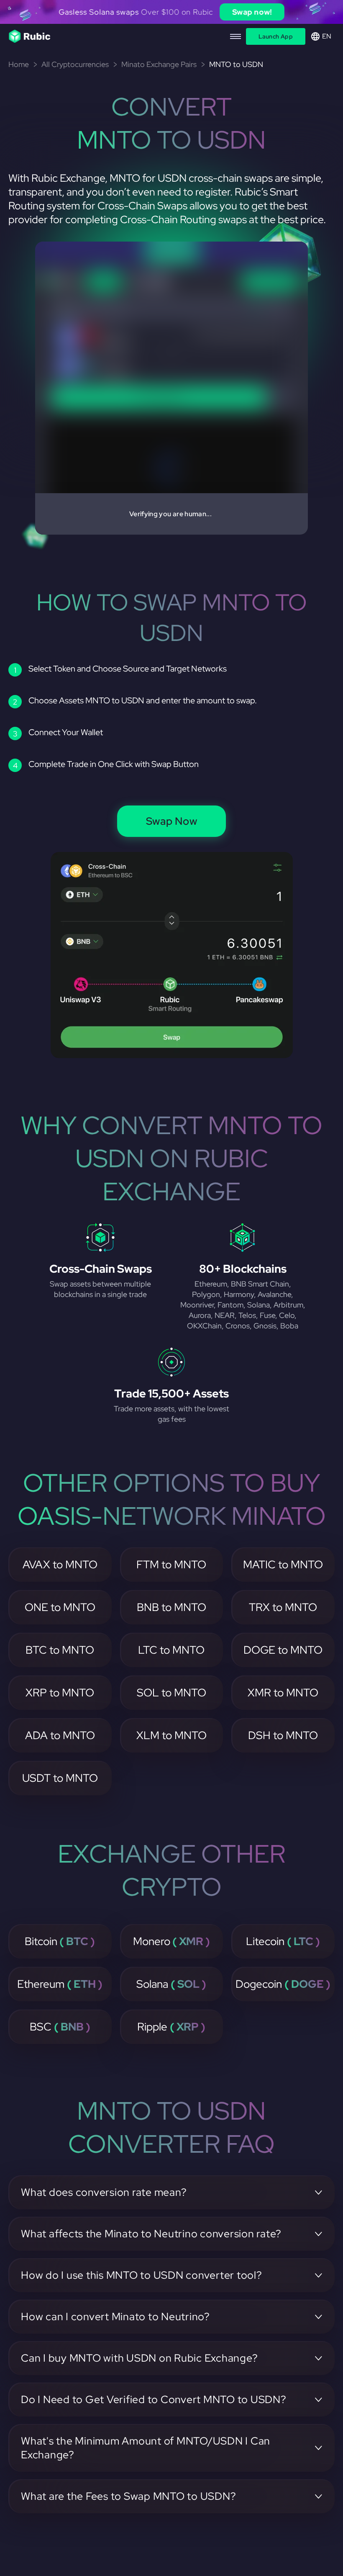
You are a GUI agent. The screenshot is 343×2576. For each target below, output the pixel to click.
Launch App (276, 36)
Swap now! (252, 12)
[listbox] (171, 12)
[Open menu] (235, 36)
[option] (171, 12)
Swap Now (172, 821)
